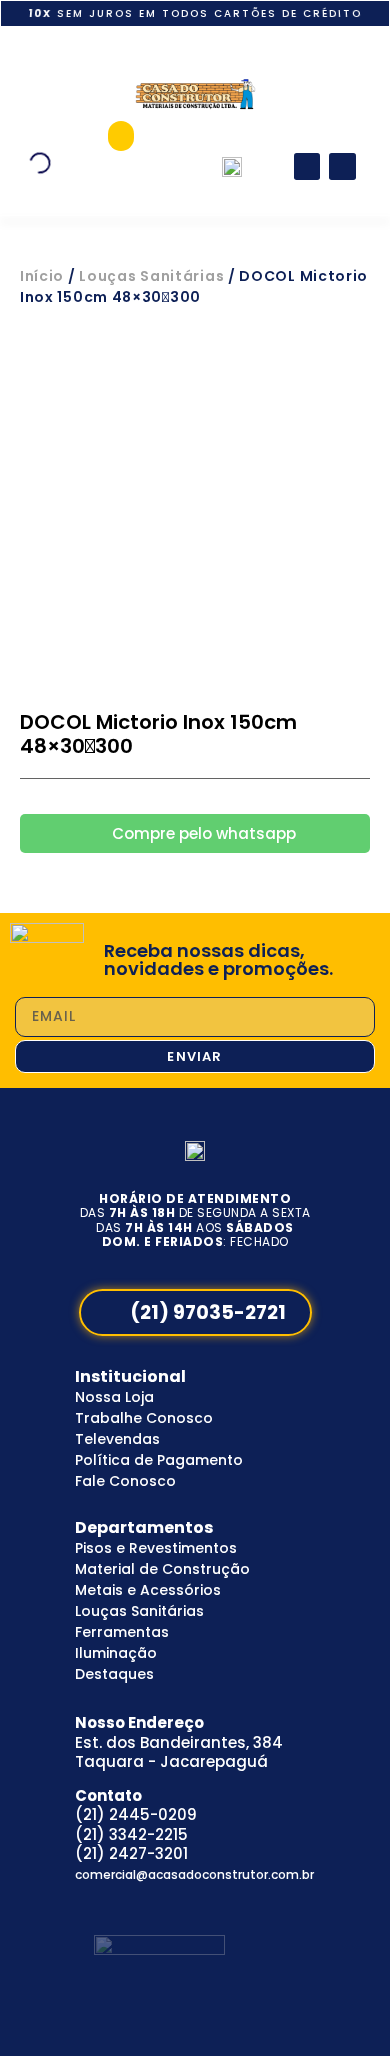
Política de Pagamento (159, 1460)
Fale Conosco (125, 1481)
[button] (121, 136)
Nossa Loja (114, 1397)
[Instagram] (342, 166)
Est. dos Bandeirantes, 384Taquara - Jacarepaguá (179, 1742)
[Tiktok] (163, 1904)
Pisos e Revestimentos (156, 1548)
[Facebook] (307, 166)
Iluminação (116, 1653)
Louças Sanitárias (151, 276)
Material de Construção (162, 1569)
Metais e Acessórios (148, 1590)
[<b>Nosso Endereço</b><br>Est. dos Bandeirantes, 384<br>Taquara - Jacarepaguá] (52, 1717)
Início (42, 276)
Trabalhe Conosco (144, 1418)
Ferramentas (122, 1632)
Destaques (114, 1674)
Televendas (117, 1439)
